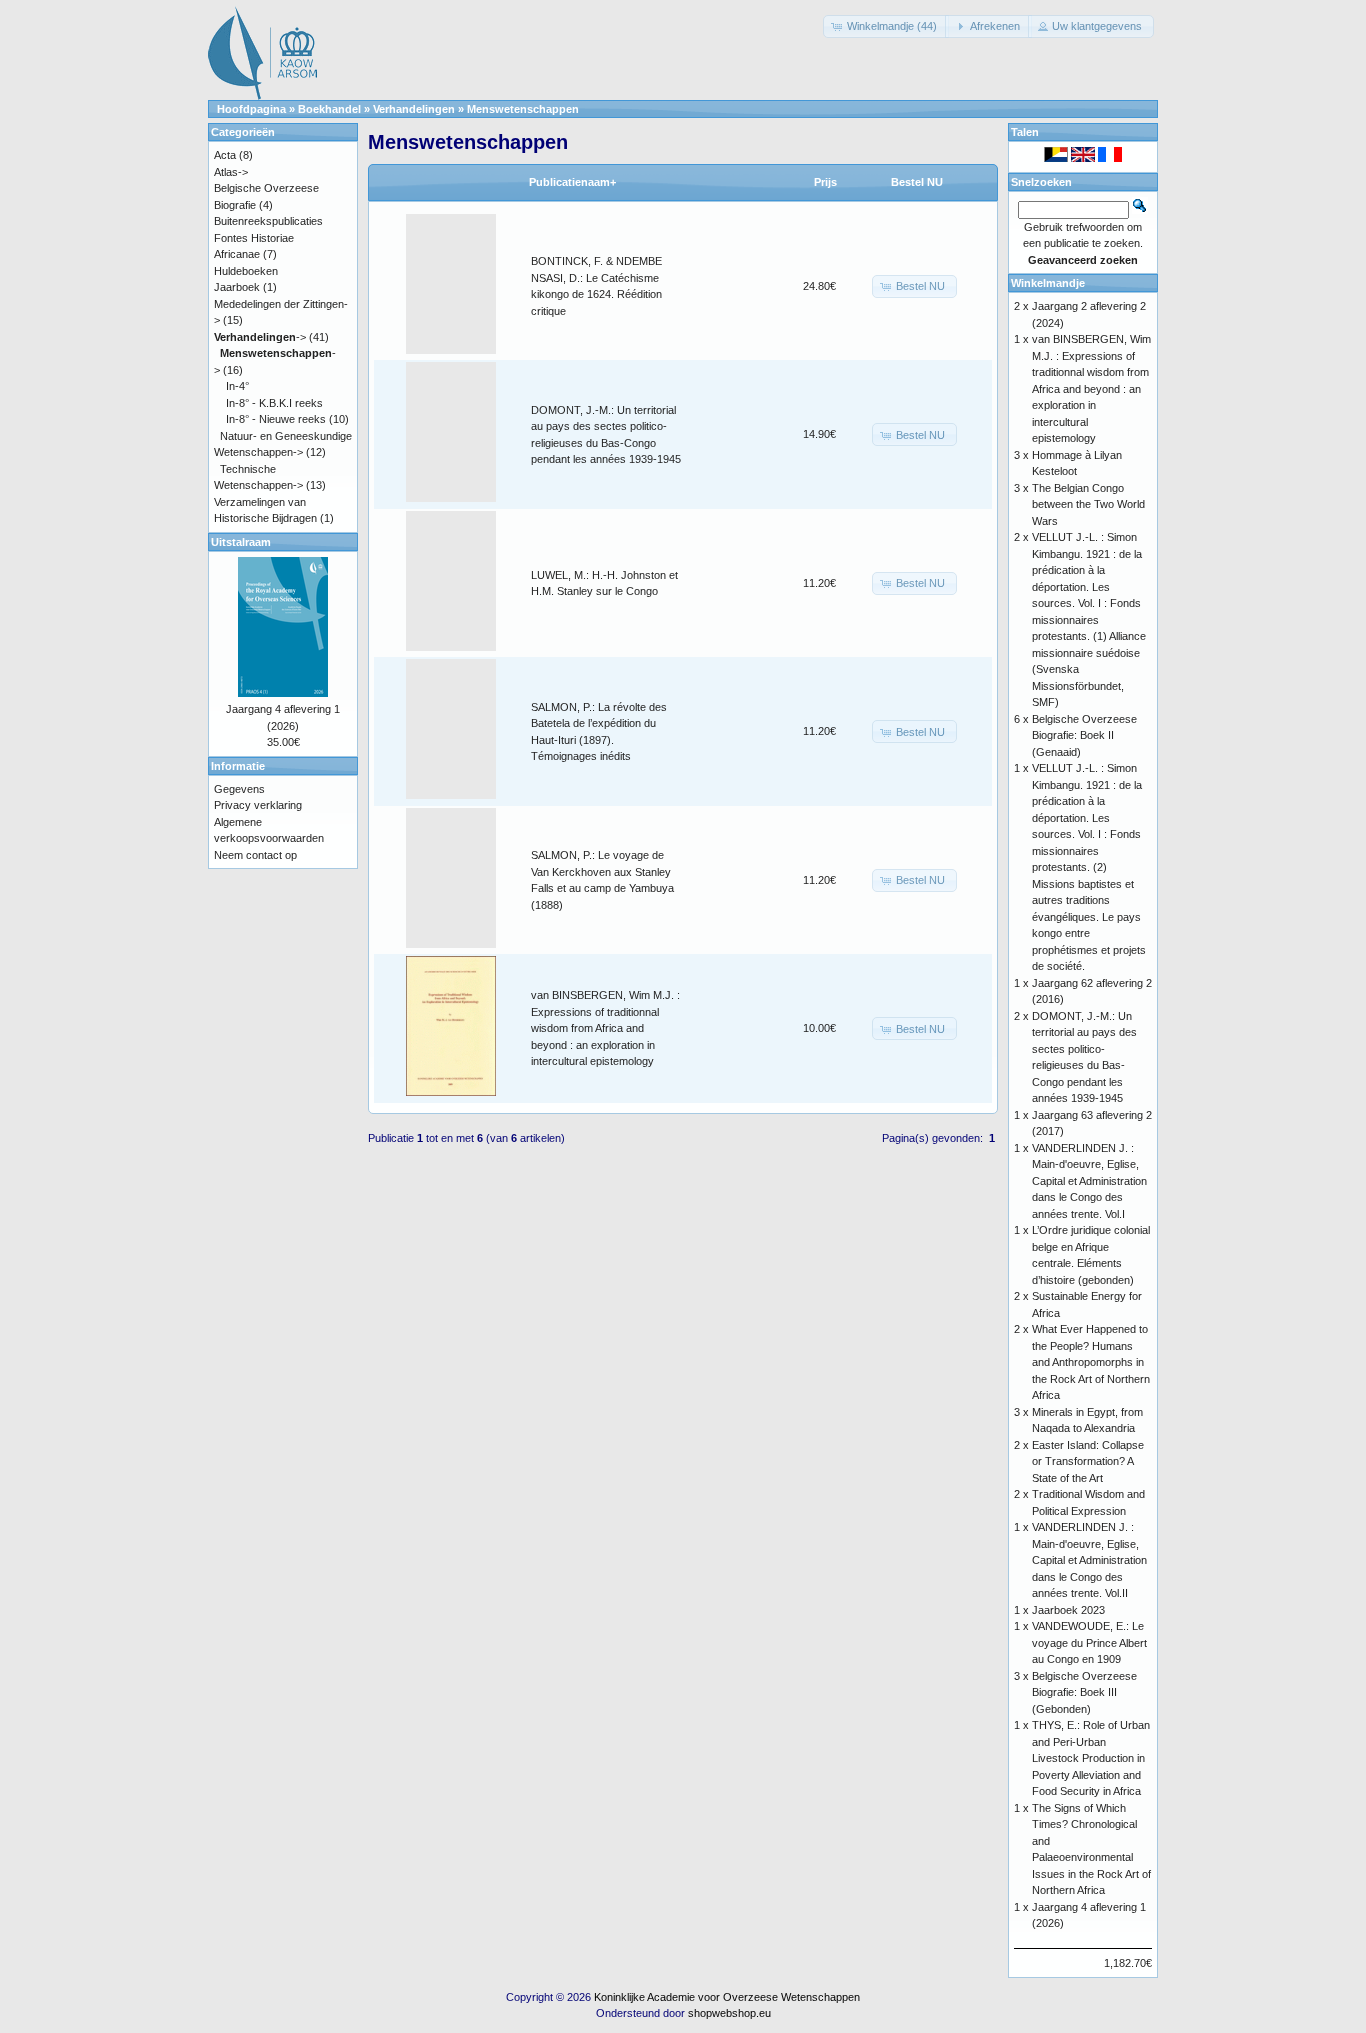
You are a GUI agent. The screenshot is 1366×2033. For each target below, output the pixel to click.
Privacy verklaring (258, 805)
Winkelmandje (1048, 283)
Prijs (825, 182)
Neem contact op (255, 855)
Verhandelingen (414, 109)
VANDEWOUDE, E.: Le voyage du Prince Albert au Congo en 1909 (1089, 1642)
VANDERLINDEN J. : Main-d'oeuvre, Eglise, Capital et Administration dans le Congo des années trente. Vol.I (1089, 1181)
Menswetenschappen (523, 109)
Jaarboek (237, 287)
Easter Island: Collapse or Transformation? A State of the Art (1088, 1461)
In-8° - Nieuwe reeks (276, 419)
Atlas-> (231, 172)
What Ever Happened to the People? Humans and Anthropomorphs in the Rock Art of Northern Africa (1091, 1362)
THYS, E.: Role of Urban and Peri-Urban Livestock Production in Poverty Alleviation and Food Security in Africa (1091, 1758)
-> (260, 337)
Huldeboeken (246, 271)
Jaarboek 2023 (1068, 1610)
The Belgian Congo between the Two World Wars (1088, 504)
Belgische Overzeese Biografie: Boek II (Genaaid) (1084, 735)
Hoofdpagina (251, 109)
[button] (886, 26)
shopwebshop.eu (729, 2013)
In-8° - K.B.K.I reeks (274, 403)
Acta (225, 155)
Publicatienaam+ (572, 182)
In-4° (237, 386)
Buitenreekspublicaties (268, 221)
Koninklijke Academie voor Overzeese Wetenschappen (727, 1997)
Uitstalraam (241, 542)
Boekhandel (329, 109)
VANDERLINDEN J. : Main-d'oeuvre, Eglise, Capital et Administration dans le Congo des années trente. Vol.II (1089, 1560)
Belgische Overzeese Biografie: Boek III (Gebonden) (1084, 1692)
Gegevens (239, 789)
